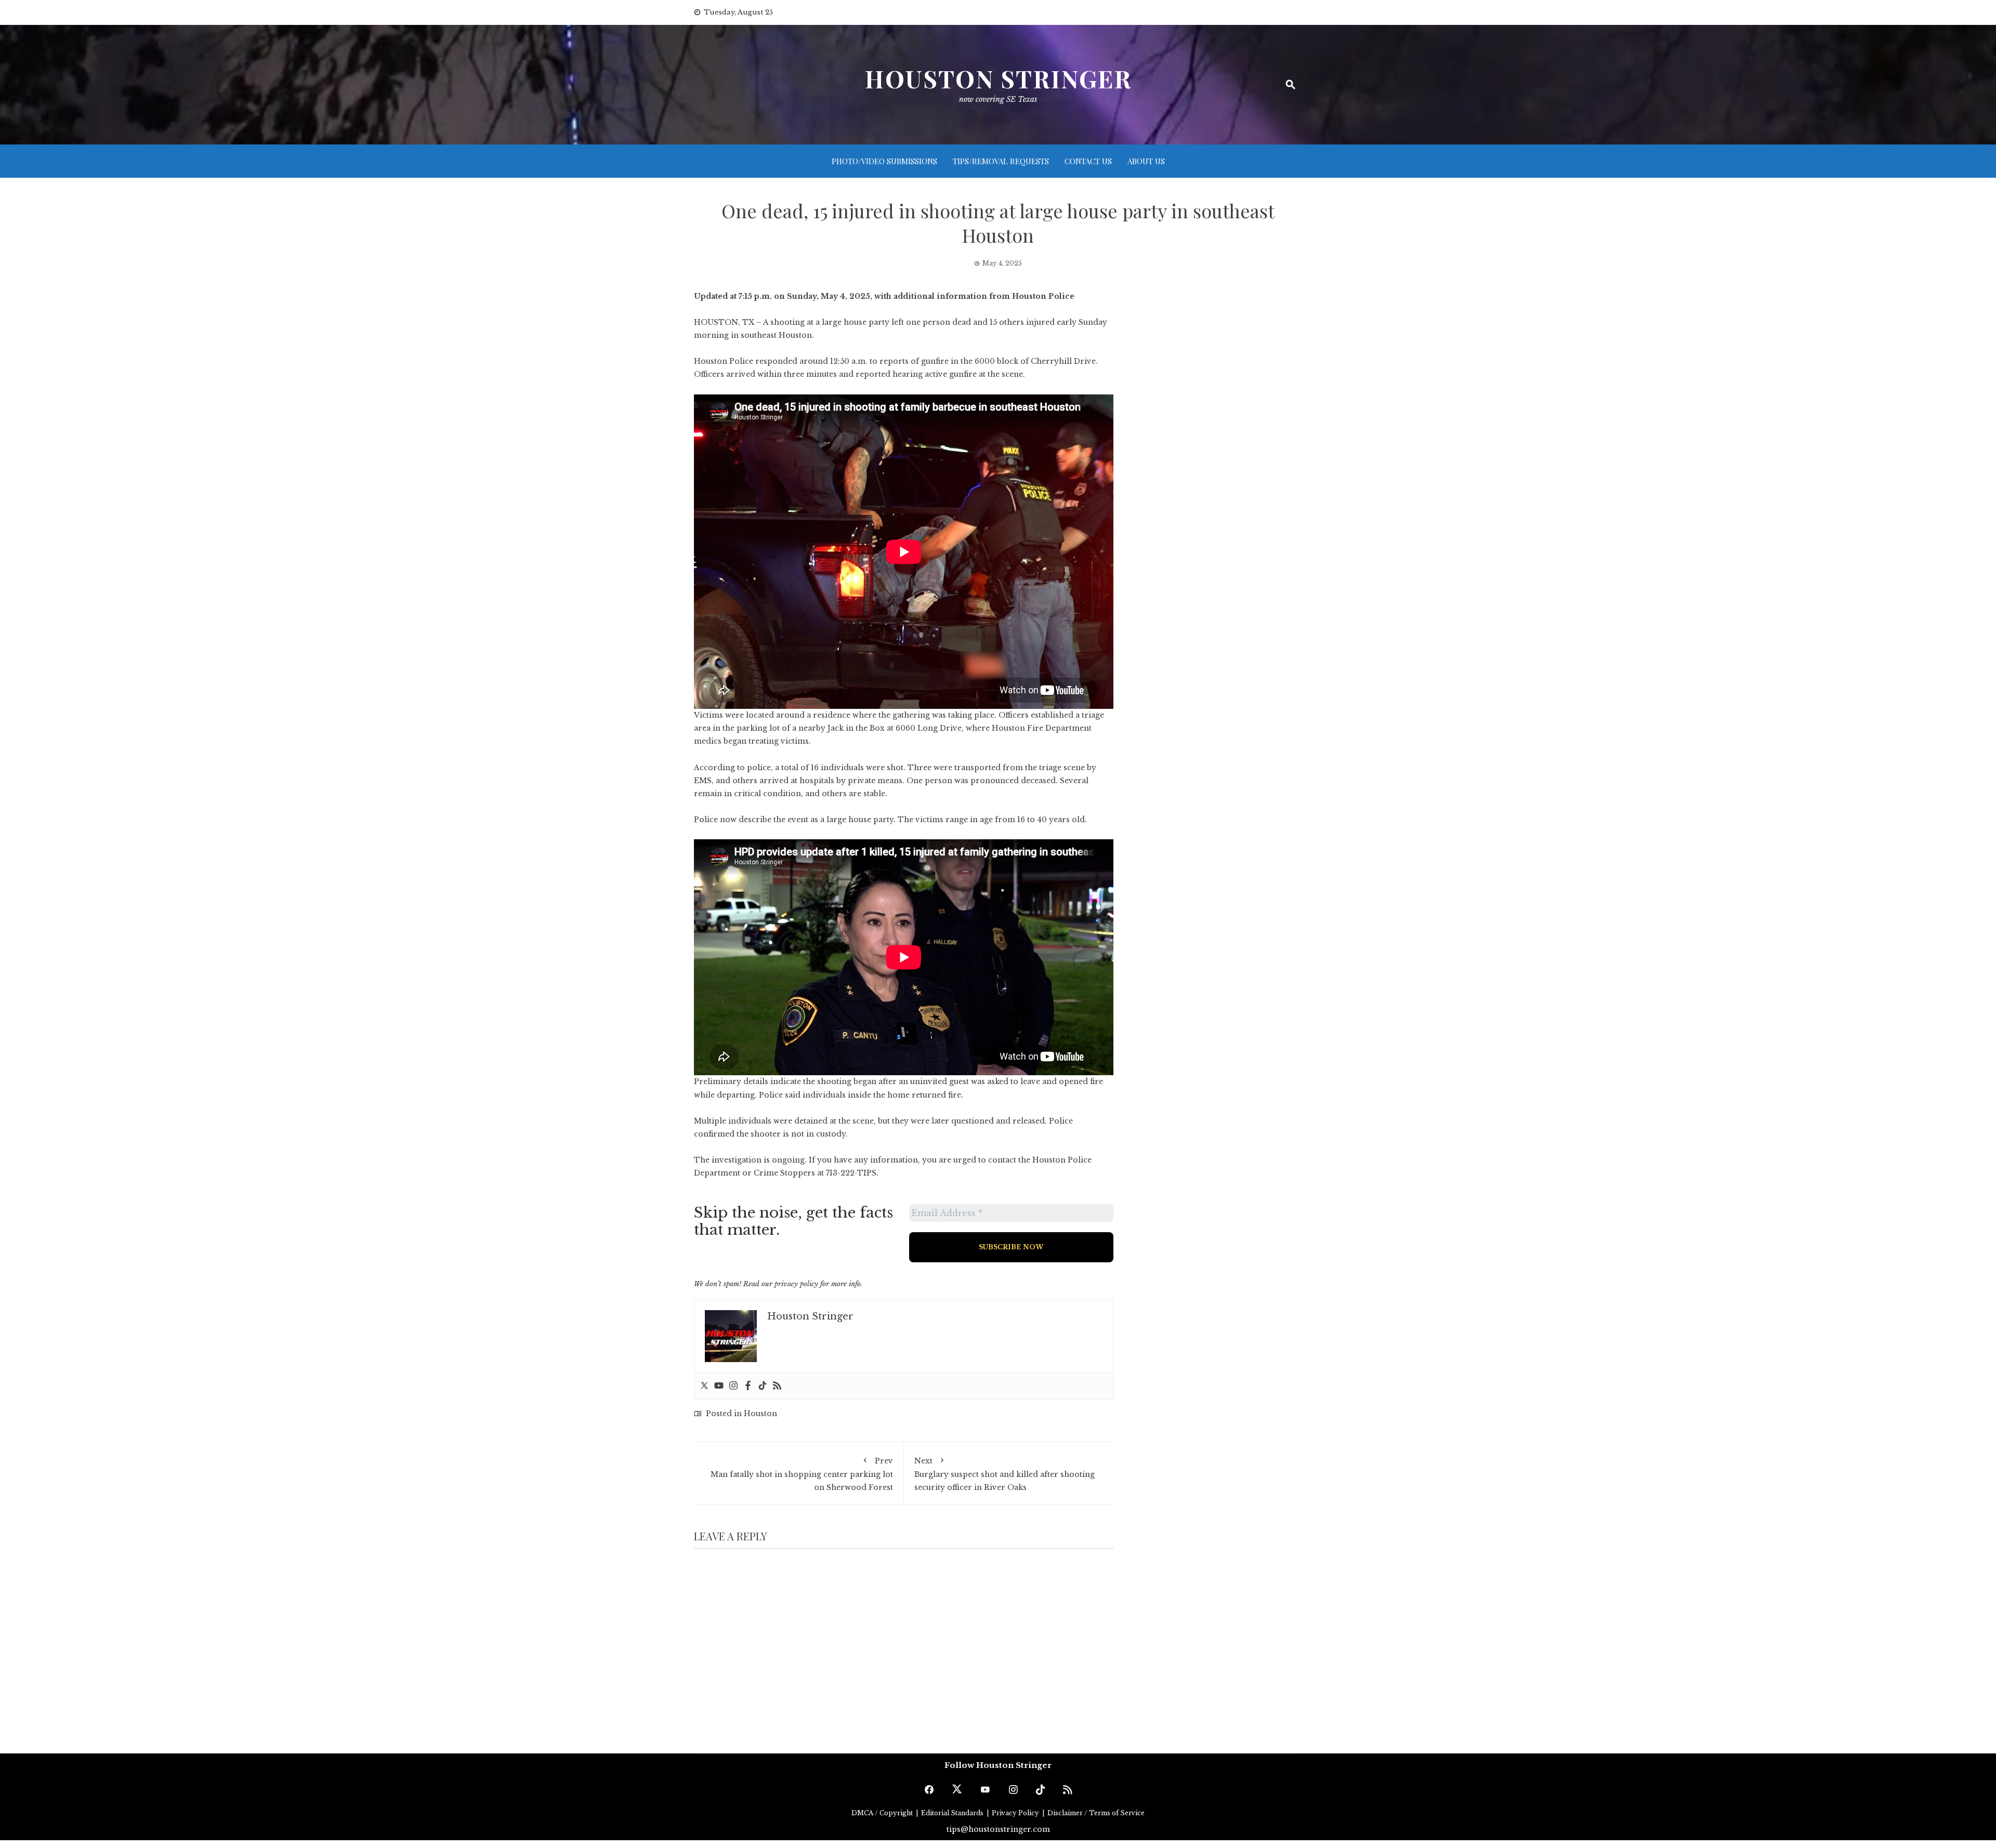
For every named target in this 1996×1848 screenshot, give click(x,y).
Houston (760, 1414)
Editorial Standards (953, 1813)
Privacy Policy (1016, 1813)
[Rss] (777, 1386)
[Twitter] (704, 1386)
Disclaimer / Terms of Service (1096, 1813)
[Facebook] (748, 1386)
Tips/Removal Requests (1001, 161)
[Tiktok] (763, 1386)
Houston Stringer (998, 78)
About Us (1146, 161)
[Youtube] (719, 1386)
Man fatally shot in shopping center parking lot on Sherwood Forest (802, 1474)
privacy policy (796, 1284)
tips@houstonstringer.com (998, 1829)
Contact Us (1088, 161)
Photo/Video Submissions (884, 161)
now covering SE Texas (998, 99)
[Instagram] (733, 1386)
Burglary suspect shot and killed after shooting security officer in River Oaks (1004, 1474)
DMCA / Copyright (883, 1813)
